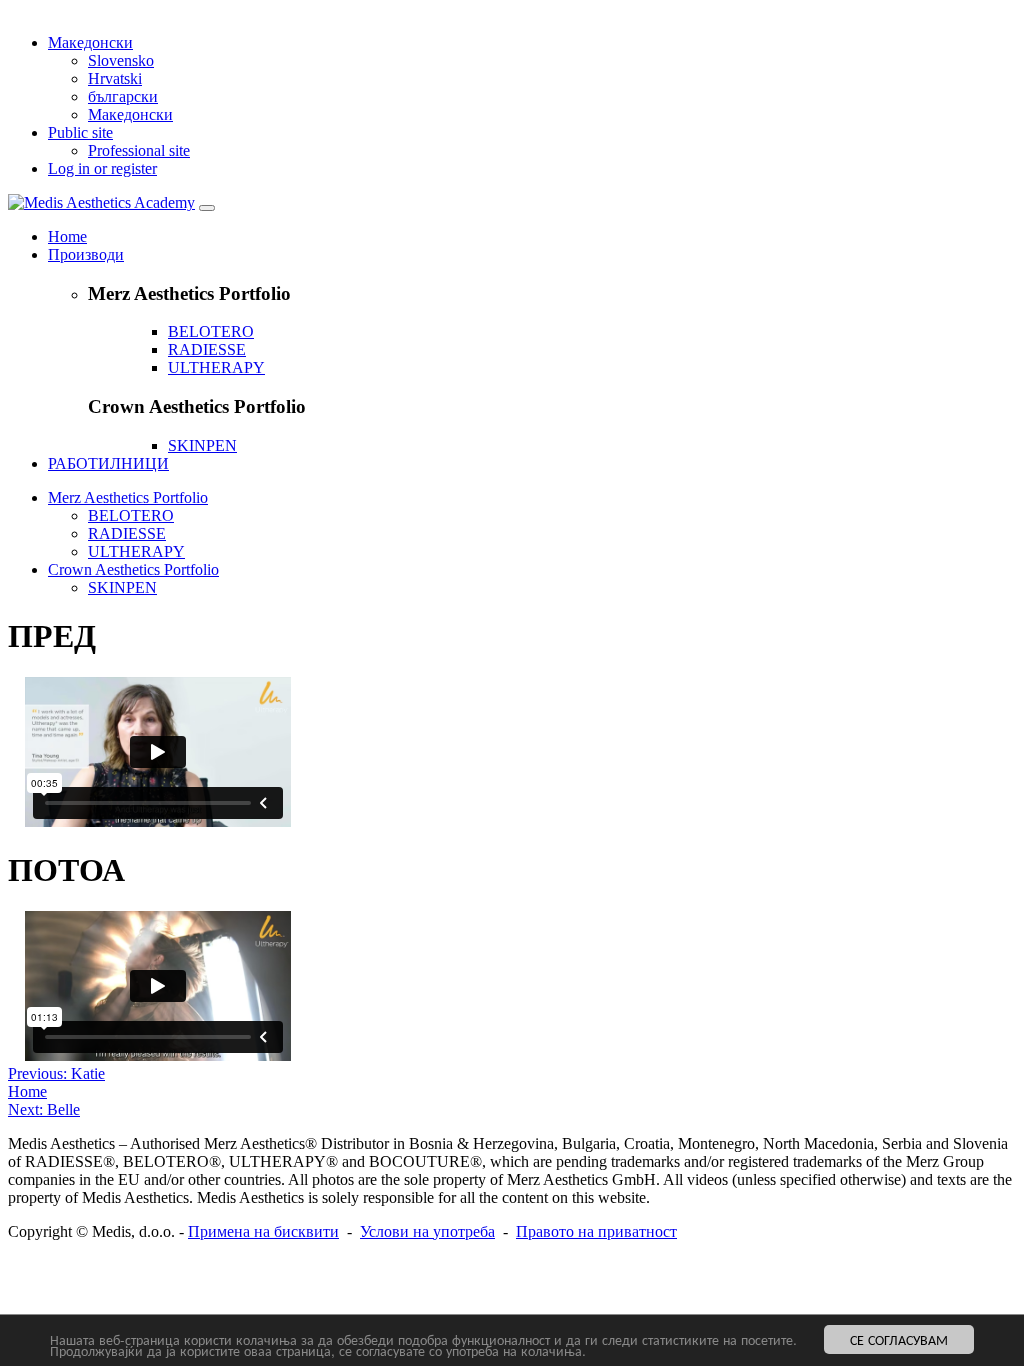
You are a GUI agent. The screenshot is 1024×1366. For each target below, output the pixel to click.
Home (67, 236)
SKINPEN (202, 445)
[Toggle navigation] (207, 208)
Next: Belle (44, 1109)
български (123, 96)
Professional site (139, 150)
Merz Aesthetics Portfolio (128, 497)
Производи (86, 254)
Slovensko (121, 60)
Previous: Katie (56, 1073)
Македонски (90, 42)
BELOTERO (211, 331)
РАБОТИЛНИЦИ (108, 463)
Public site (80, 132)
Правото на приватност (596, 1231)
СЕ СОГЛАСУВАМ (899, 1339)
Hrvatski (115, 78)
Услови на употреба (427, 1231)
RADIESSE (207, 349)
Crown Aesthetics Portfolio (133, 569)
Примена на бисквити (263, 1231)
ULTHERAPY (216, 367)
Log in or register (102, 168)
